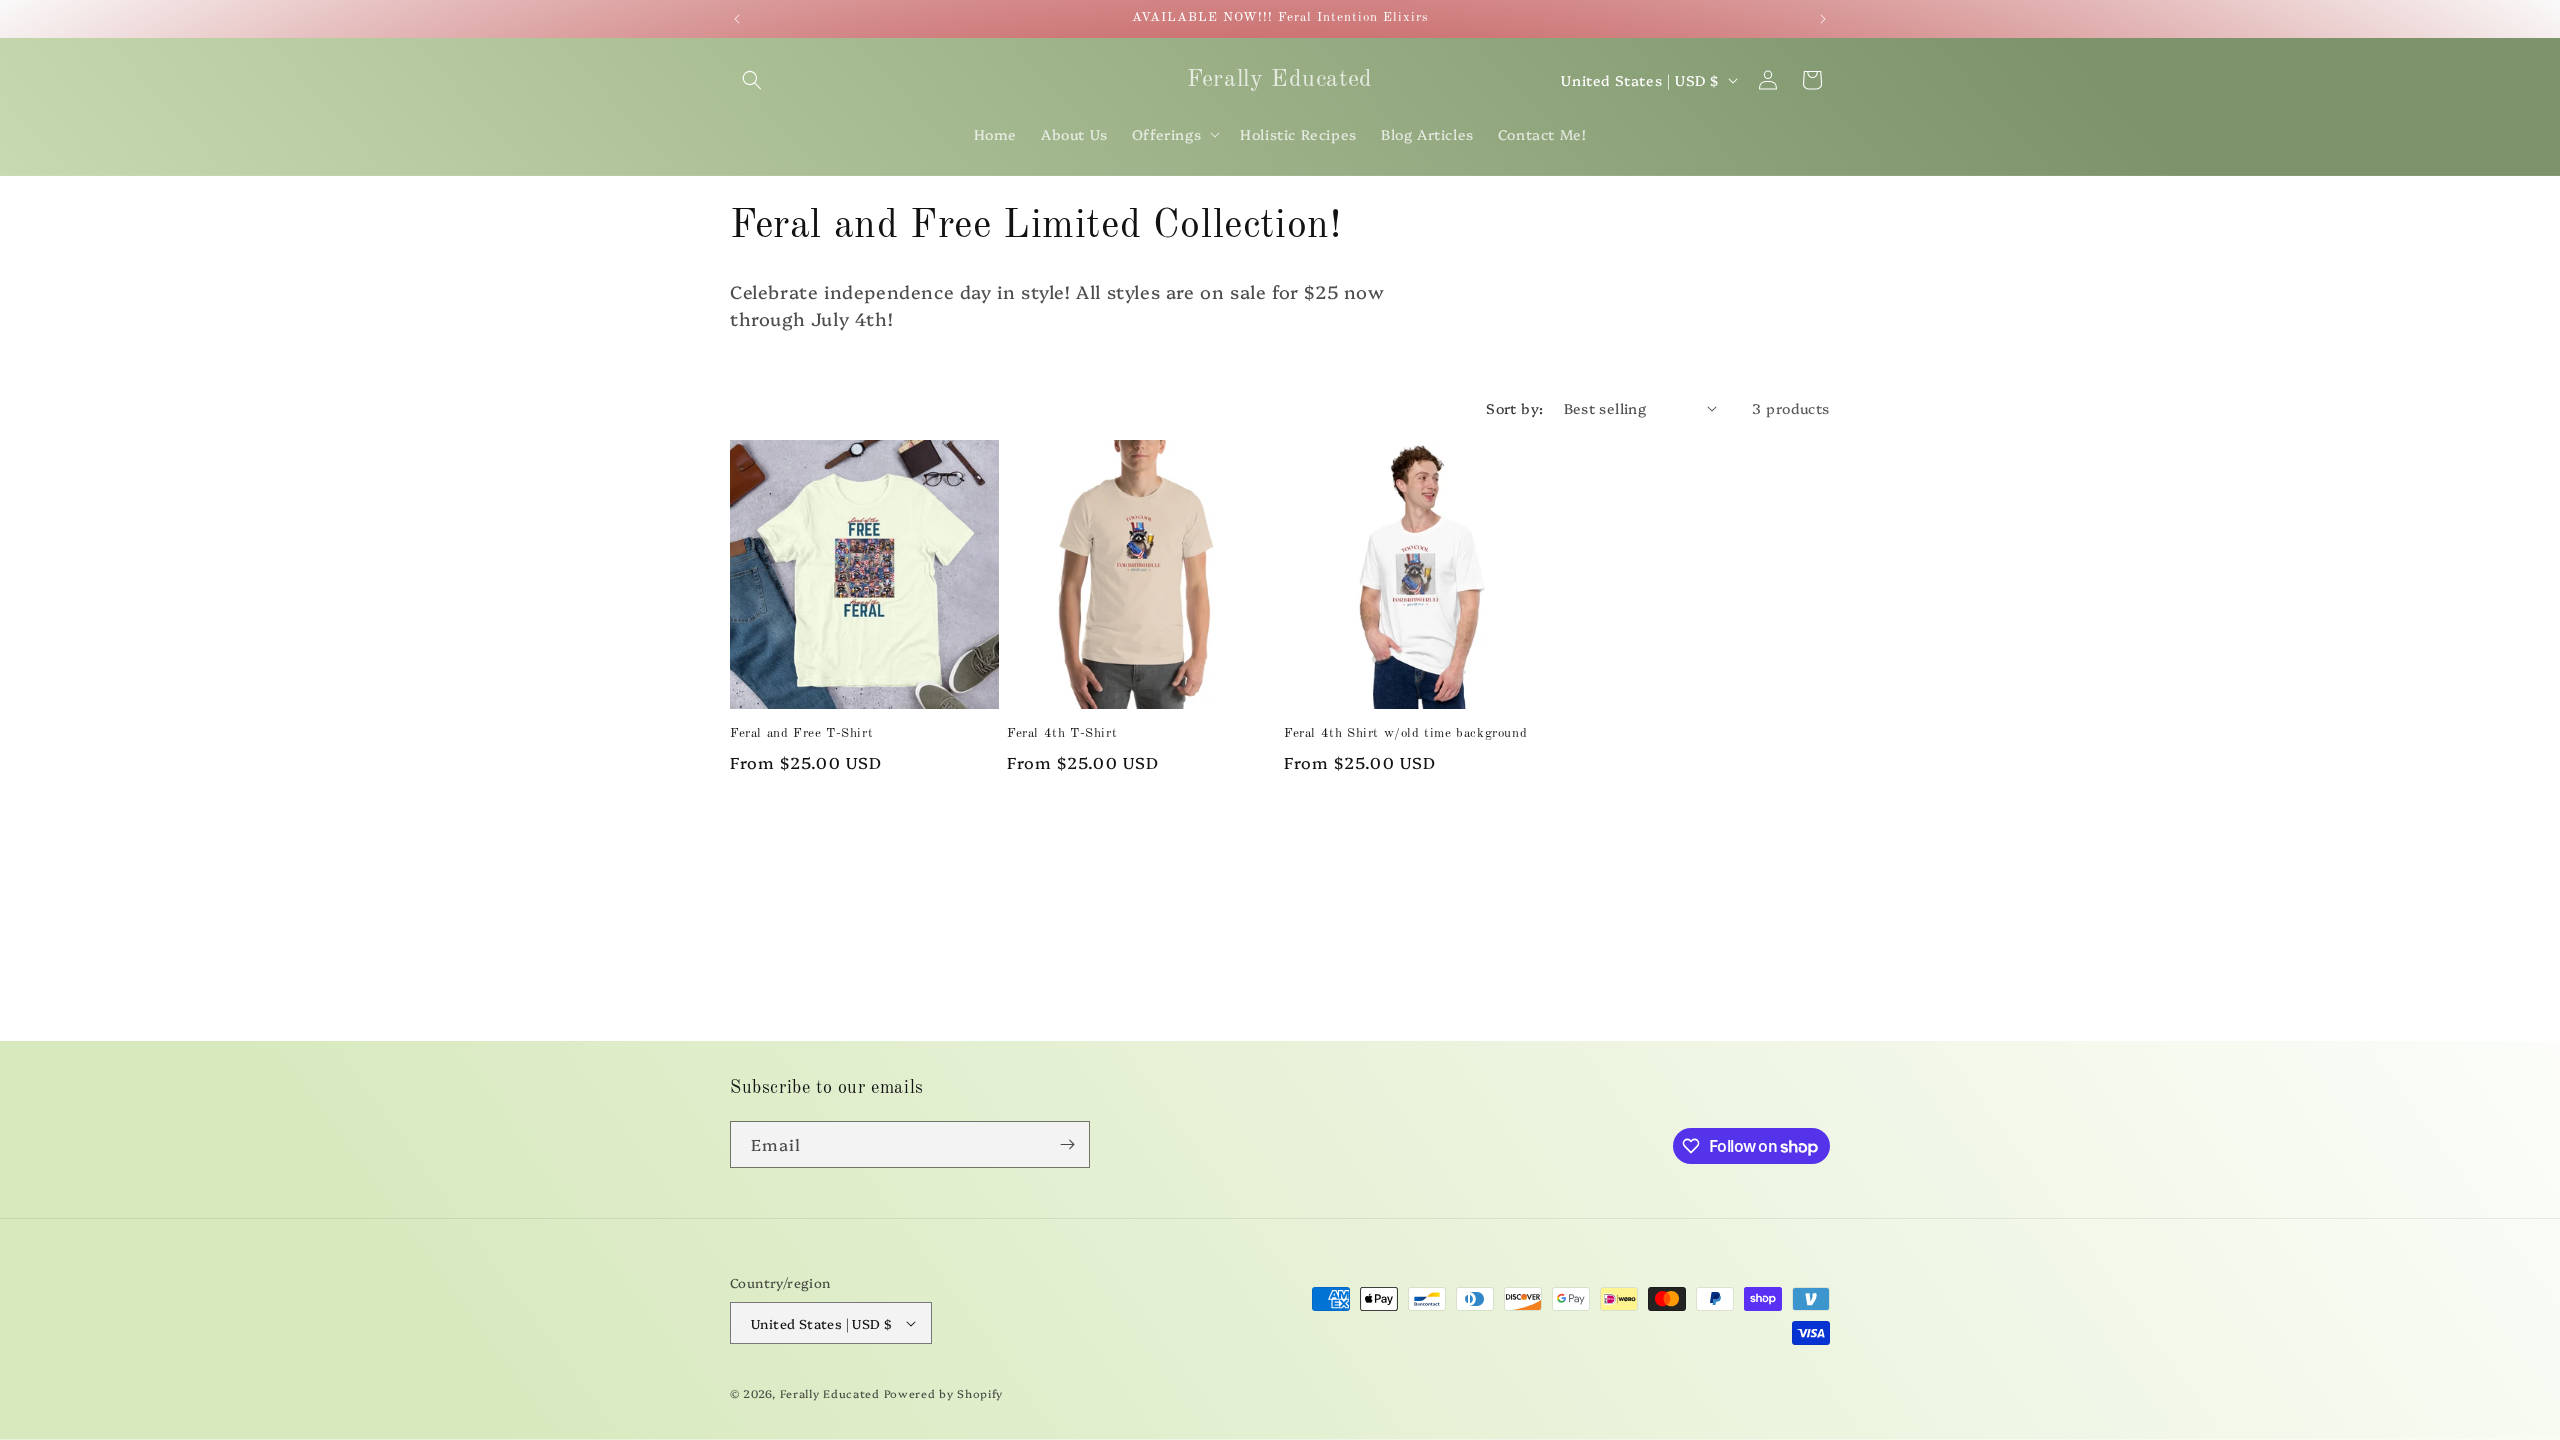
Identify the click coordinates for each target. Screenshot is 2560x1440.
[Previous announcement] (737, 19)
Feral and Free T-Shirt (801, 733)
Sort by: (1514, 408)
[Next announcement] (1823, 19)
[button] (752, 80)
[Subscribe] (1067, 1144)
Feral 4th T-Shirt (1062, 733)
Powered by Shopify (944, 1393)
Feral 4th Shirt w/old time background (1405, 733)
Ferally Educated (830, 1393)
